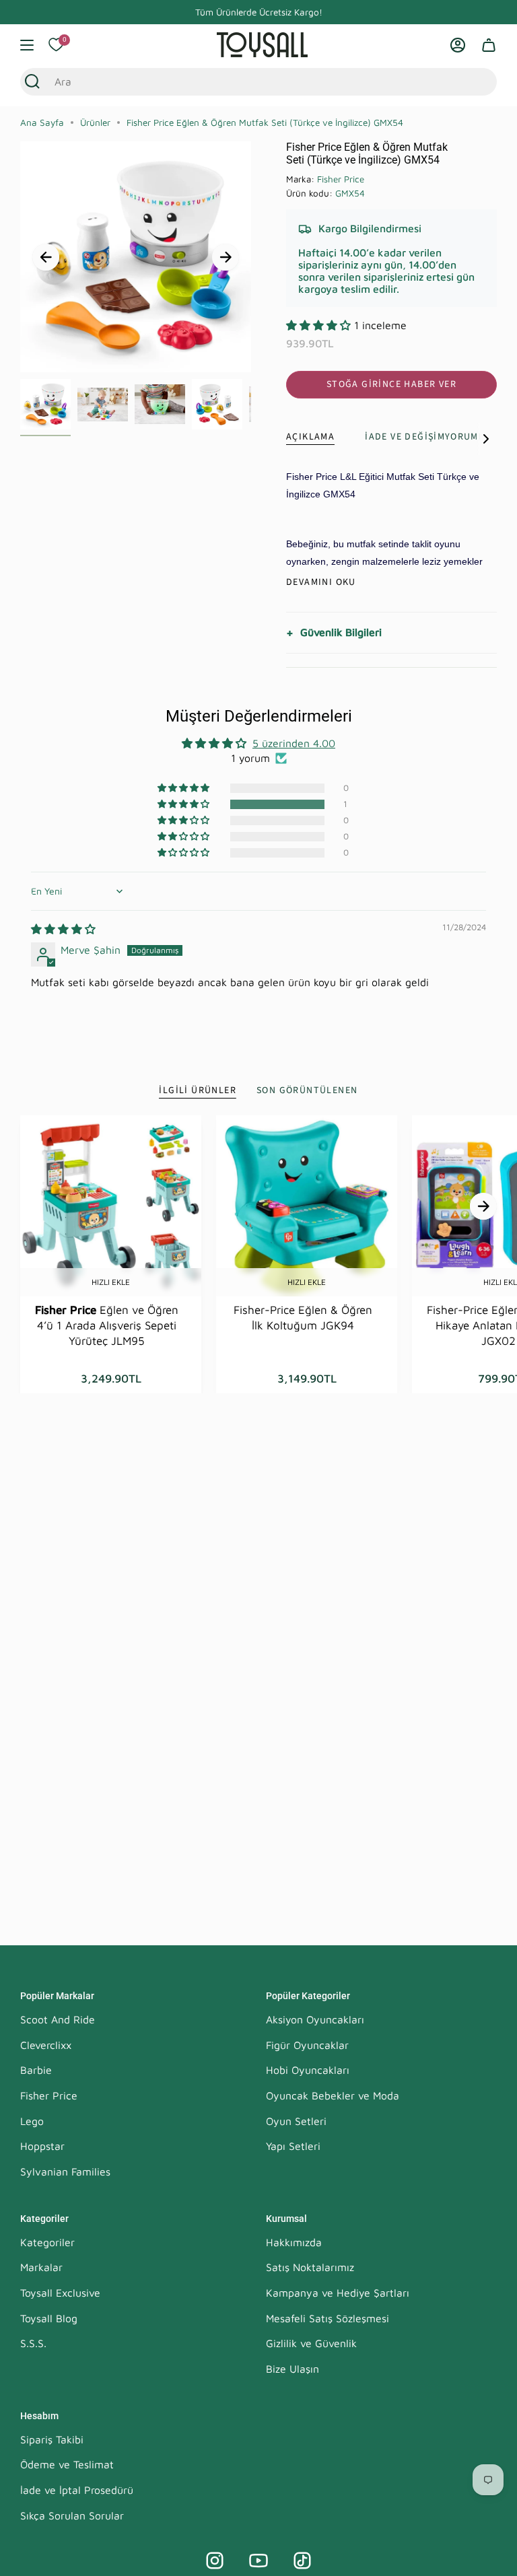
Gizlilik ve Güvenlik (311, 2343)
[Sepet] (489, 45)
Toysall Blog (49, 2318)
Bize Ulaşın (292, 2369)
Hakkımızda (294, 2242)
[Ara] (32, 81)
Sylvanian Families (65, 2171)
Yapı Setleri (293, 2146)
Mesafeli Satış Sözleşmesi (328, 2318)
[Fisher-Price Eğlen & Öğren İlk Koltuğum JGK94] (307, 1206)
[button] (320, 325)
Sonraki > (226, 257)
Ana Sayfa (42, 123)
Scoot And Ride (58, 2019)
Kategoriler (47, 2242)
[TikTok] (302, 2561)
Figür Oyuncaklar (307, 2045)
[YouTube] (258, 2561)
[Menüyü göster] (27, 45)
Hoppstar (42, 2146)
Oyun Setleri (296, 2121)
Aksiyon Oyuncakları (315, 2019)
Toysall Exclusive (60, 2293)
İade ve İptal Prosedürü (77, 2490)
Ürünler (95, 123)
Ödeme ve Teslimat (67, 2464)
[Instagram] (215, 2561)
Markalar (41, 2267)
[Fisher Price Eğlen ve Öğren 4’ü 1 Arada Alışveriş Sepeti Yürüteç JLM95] (111, 1206)
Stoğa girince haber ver (391, 384)
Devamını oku (321, 582)
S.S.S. (33, 2343)
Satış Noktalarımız (310, 2267)
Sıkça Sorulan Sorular (72, 2515)
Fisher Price (341, 179)
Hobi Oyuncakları (308, 2070)
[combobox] (245, 81)
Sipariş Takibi (52, 2439)
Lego (32, 2121)
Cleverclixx (46, 2045)
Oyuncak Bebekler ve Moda (333, 2095)
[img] (63, 929)
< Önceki (46, 257)
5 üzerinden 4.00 (294, 743)
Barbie (36, 2070)
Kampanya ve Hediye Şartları (338, 2293)
